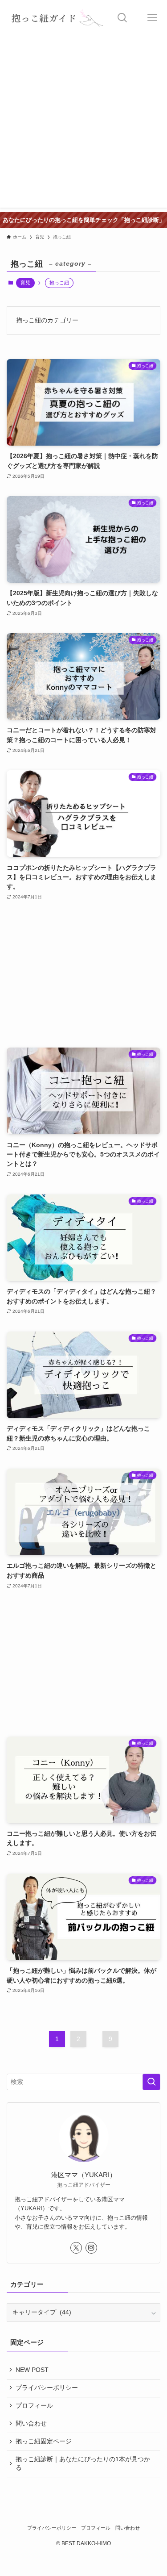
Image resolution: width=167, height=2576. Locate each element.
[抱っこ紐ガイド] (54, 18)
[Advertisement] (83, 124)
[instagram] (91, 2248)
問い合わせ (31, 2424)
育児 (25, 283)
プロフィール (34, 2406)
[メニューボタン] (152, 18)
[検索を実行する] (151, 2082)
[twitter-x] (76, 2248)
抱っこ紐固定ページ (44, 2441)
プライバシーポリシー (47, 2388)
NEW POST (32, 2370)
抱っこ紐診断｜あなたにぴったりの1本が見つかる (83, 2463)
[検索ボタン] (122, 18)
